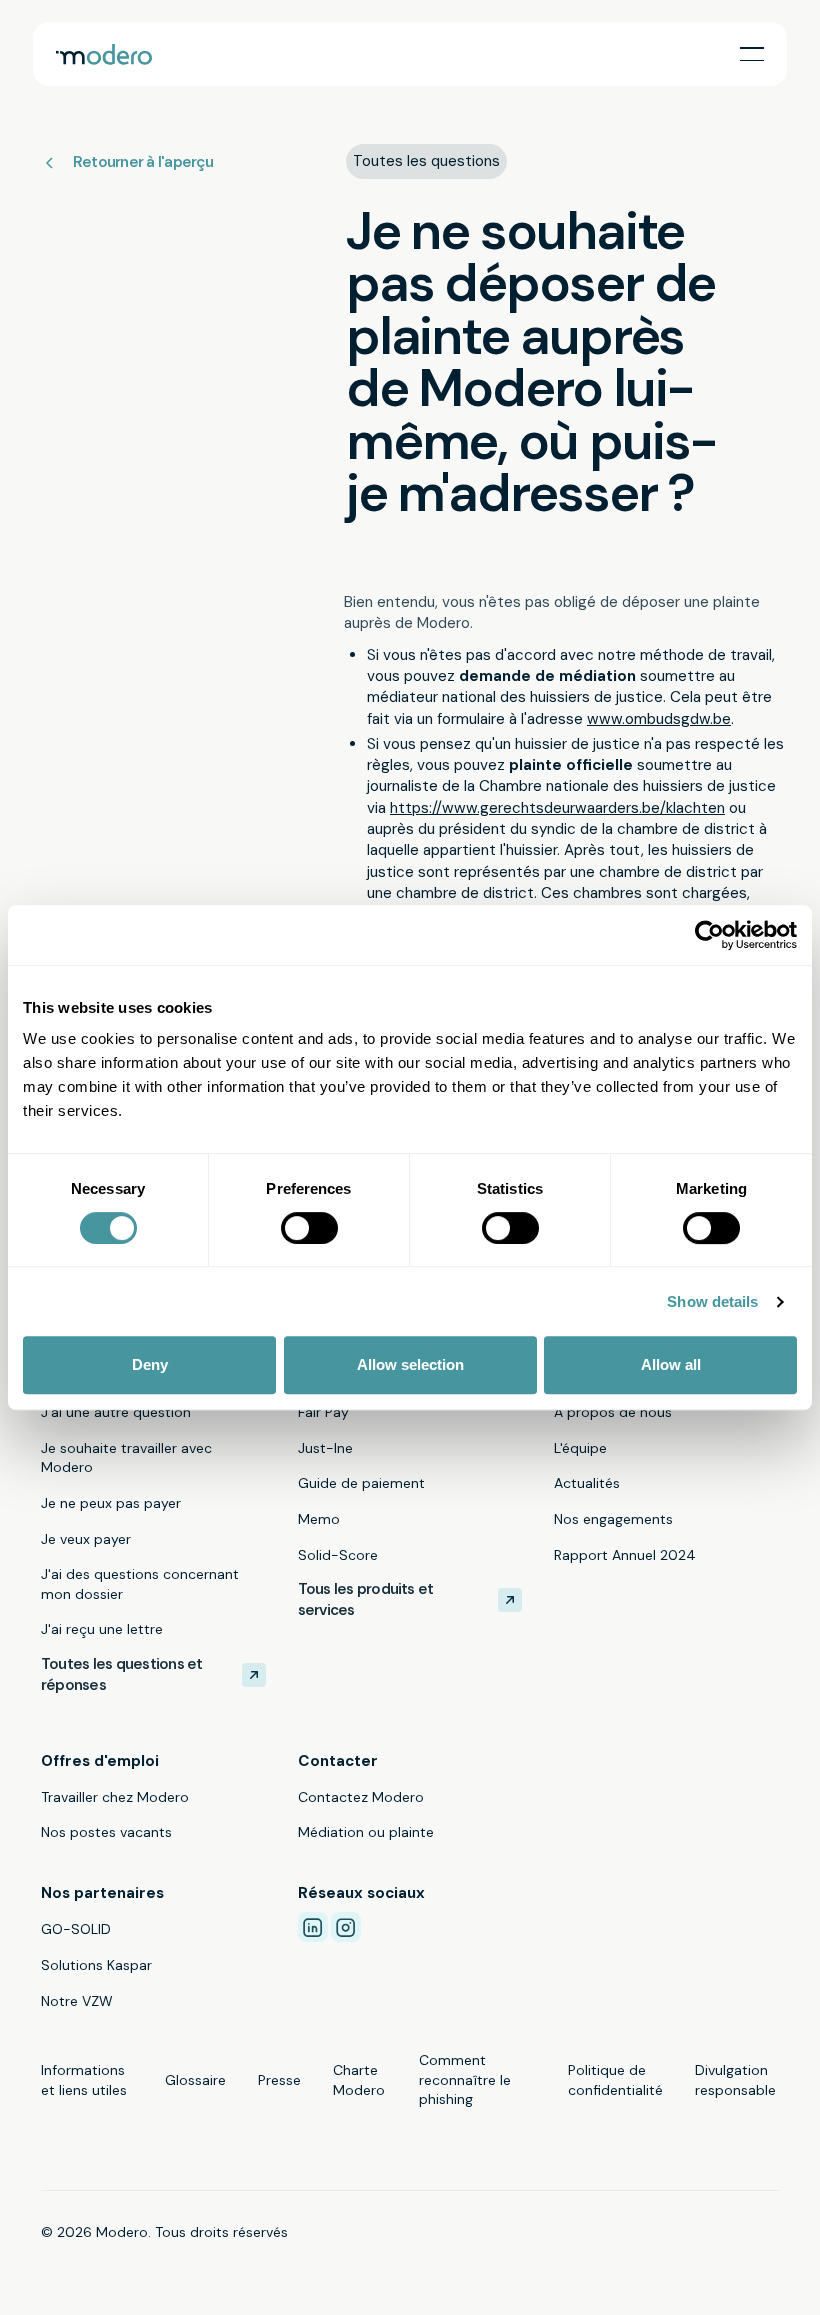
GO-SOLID (76, 1929)
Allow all (671, 1364)
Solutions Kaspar (96, 1965)
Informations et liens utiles (84, 2080)
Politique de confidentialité (615, 2080)
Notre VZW (77, 2001)
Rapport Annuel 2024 (625, 1555)
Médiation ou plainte (366, 1832)
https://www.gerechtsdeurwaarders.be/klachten (557, 808)
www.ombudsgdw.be (659, 719)
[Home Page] (104, 54)
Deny (150, 1364)
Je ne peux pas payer (111, 1503)
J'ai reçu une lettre (102, 1629)
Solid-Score (338, 1555)
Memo (319, 1519)
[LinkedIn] (313, 1927)
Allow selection (410, 1364)
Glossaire (195, 2080)
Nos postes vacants (106, 1832)
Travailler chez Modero (115, 1797)
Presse (279, 2080)
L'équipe (580, 1448)
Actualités (587, 1483)
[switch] (309, 1228)
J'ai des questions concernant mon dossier (140, 1584)
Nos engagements (613, 1519)
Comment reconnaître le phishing (465, 2079)
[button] (752, 54)
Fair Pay (323, 1412)
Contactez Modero (361, 1797)
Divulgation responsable (735, 2080)
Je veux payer (86, 1539)
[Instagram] (346, 1927)
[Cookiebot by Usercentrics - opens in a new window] (709, 935)
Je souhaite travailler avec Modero (126, 1458)
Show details (712, 1301)
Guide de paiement (361, 1483)
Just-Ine (325, 1448)
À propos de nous (613, 1412)
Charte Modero (359, 2080)
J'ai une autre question (116, 1412)
